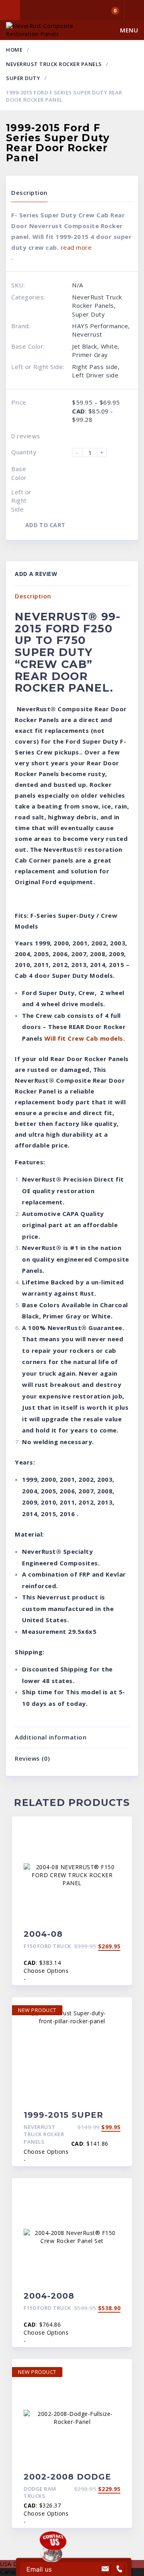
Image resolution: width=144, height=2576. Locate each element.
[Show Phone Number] (119, 2569)
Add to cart (45, 525)
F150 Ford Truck (47, 1946)
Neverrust (87, 334)
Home (14, 50)
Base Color (19, 473)
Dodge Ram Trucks (40, 2493)
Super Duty (23, 78)
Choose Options (46, 1971)
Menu (129, 30)
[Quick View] (117, 1829)
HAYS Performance (100, 326)
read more (76, 247)
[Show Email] (105, 2569)
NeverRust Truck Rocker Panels (54, 64)
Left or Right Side (21, 501)
